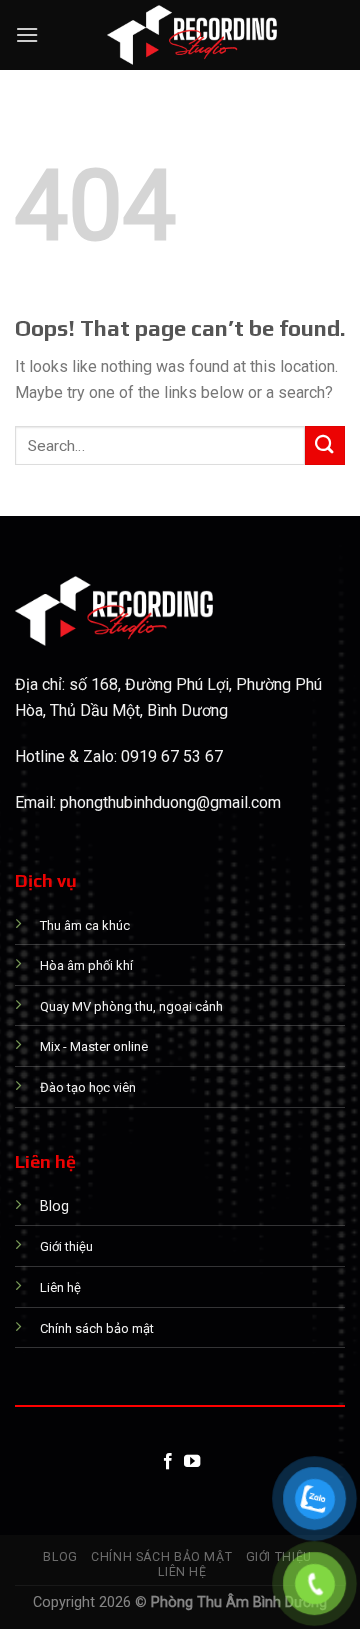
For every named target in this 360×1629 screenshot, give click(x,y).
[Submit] (325, 445)
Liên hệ (182, 1572)
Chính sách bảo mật (161, 1557)
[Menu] (27, 34)
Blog (60, 1557)
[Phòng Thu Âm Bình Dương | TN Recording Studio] (192, 35)
